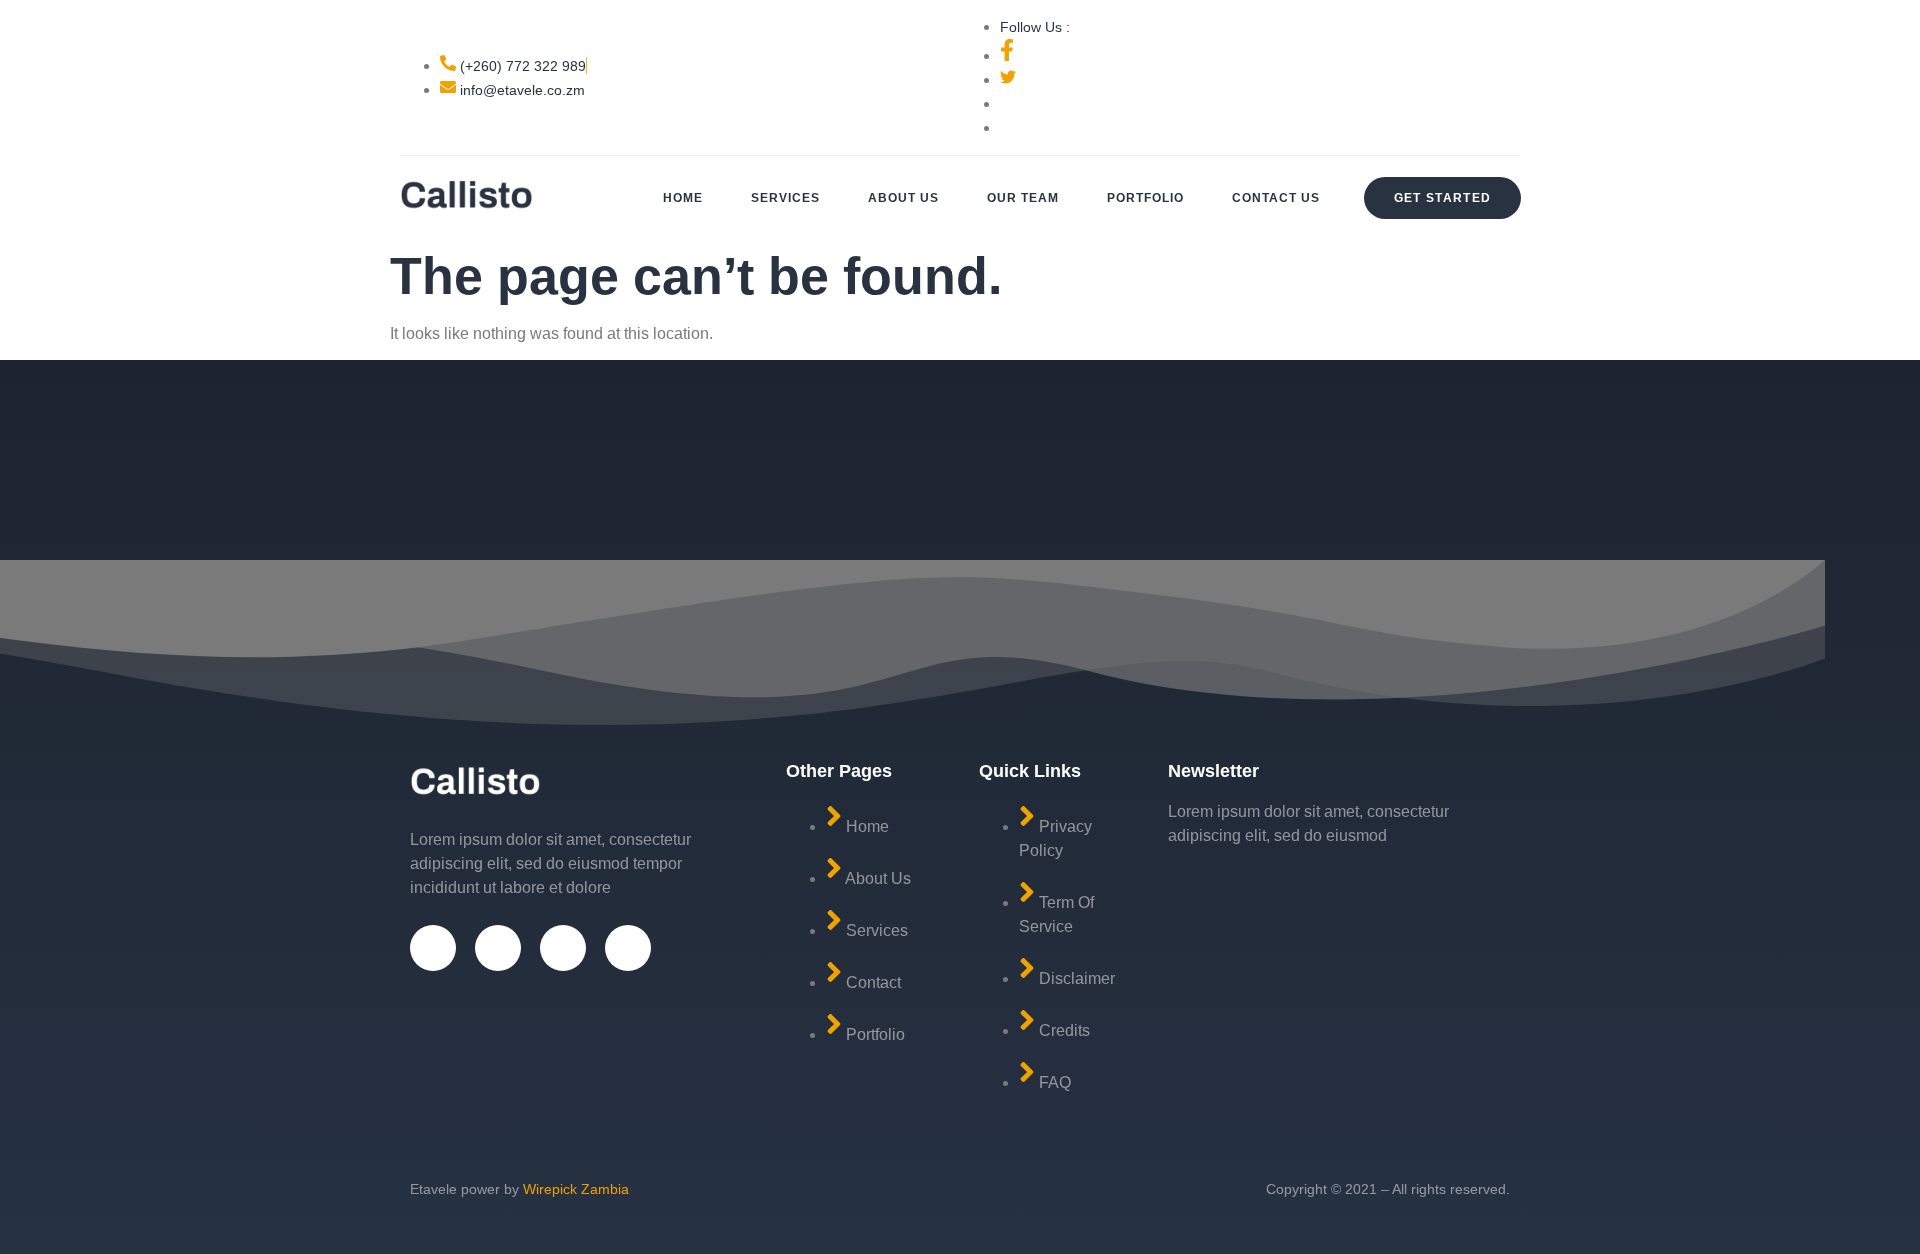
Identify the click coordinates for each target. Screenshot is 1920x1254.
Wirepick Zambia (576, 1189)
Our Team (1023, 198)
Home (683, 198)
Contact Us (1276, 198)
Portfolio (1145, 198)
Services (785, 198)
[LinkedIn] (628, 948)
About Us (903, 198)
